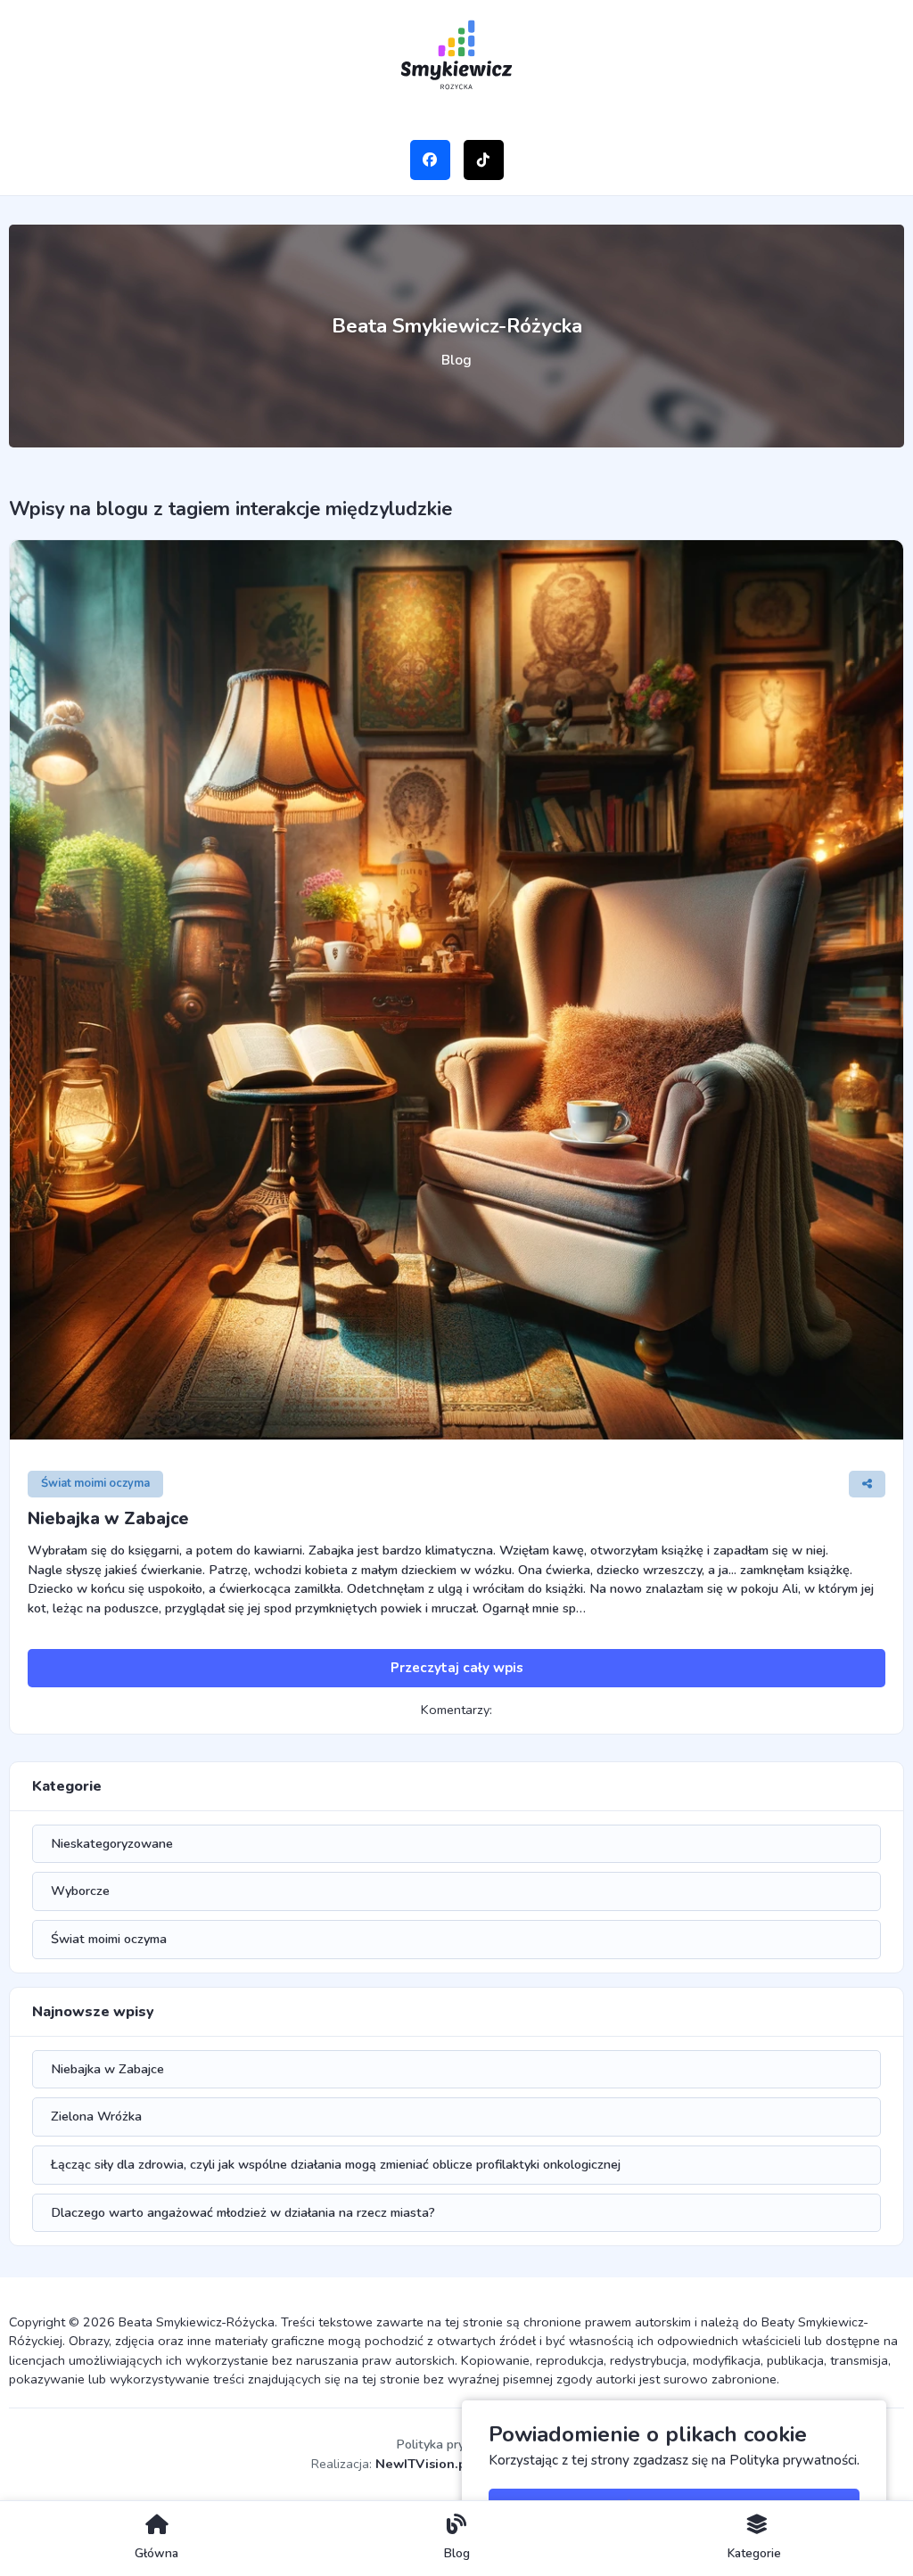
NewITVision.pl (423, 2464)
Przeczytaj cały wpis (457, 1668)
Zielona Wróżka (96, 2116)
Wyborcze (80, 1891)
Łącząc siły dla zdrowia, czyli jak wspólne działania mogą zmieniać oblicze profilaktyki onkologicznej (336, 2164)
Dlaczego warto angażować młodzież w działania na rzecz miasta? (243, 2212)
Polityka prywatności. (794, 2460)
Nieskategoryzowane (112, 1843)
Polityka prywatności (456, 2444)
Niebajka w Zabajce (108, 1519)
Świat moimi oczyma (95, 1483)
